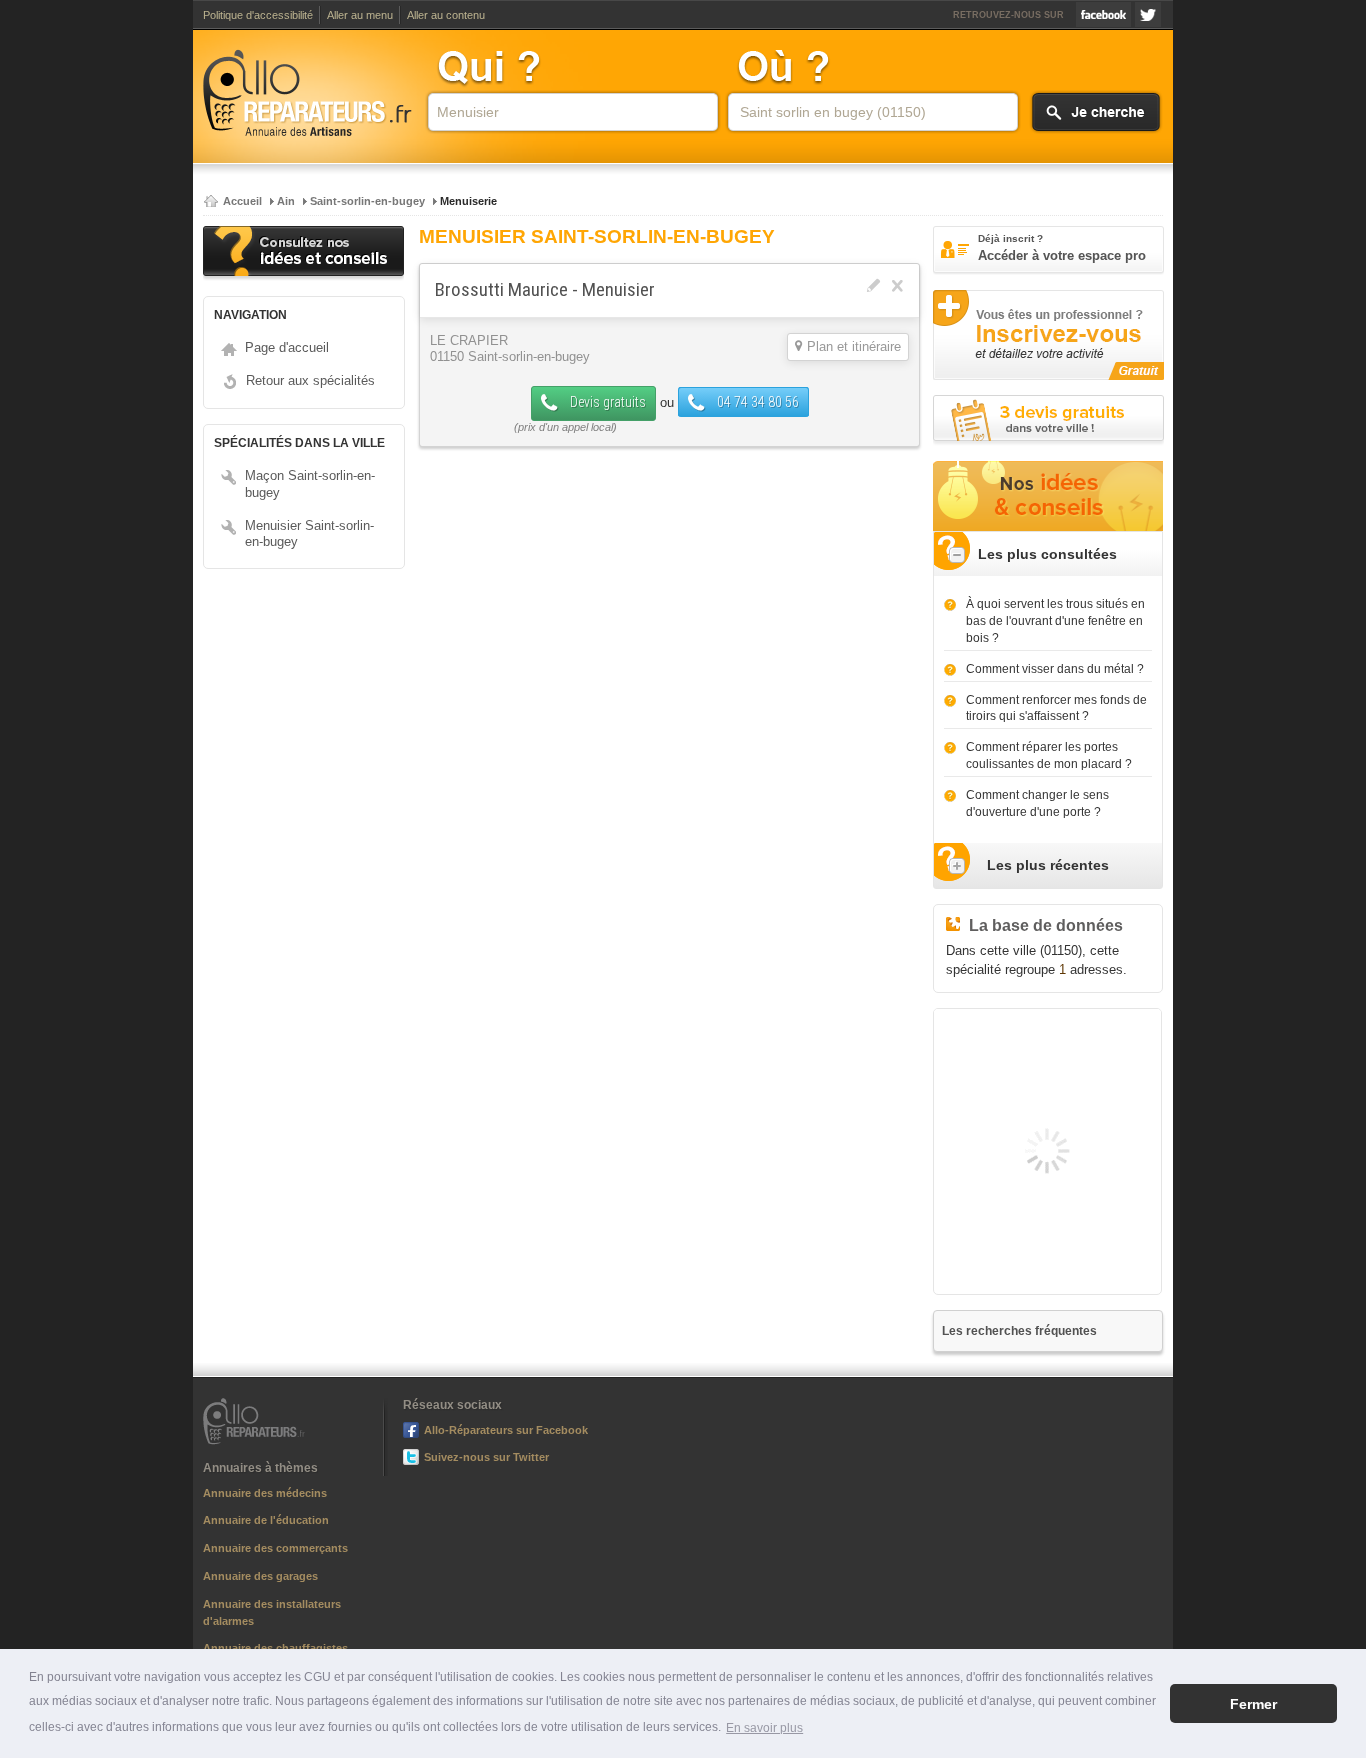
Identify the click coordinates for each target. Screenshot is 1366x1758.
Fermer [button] (1253, 1704)
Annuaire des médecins (265, 1493)
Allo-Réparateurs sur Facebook (1103, 14)
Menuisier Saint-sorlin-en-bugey (309, 534)
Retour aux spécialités (310, 380)
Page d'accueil (287, 347)
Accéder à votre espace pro (1062, 248)
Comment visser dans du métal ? (1055, 669)
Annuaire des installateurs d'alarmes (272, 1612)
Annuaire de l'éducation (266, 1520)
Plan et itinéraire (854, 347)
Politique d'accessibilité (258, 15)
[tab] (1048, 554)
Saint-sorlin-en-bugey (367, 201)
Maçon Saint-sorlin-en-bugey (310, 484)
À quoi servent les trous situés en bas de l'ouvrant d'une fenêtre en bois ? (1055, 621)
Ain (286, 201)
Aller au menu (360, 15)
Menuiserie (468, 201)
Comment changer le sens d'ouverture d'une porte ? (1037, 803)
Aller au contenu (446, 15)
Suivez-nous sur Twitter (1148, 14)
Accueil (242, 201)
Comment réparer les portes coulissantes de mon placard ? (1049, 755)
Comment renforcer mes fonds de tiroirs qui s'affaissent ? (1056, 708)
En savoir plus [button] (764, 1728)
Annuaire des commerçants (275, 1548)
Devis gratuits (606, 402)
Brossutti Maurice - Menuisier (545, 289)
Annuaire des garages (260, 1576)
